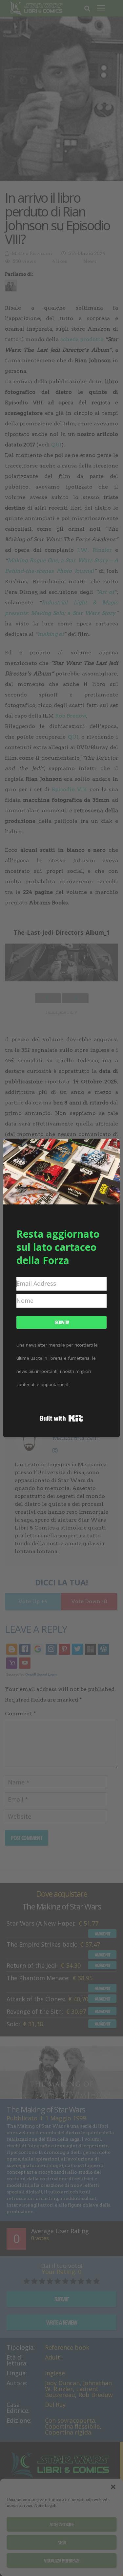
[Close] (111, 1148)
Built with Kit (61, 1418)
